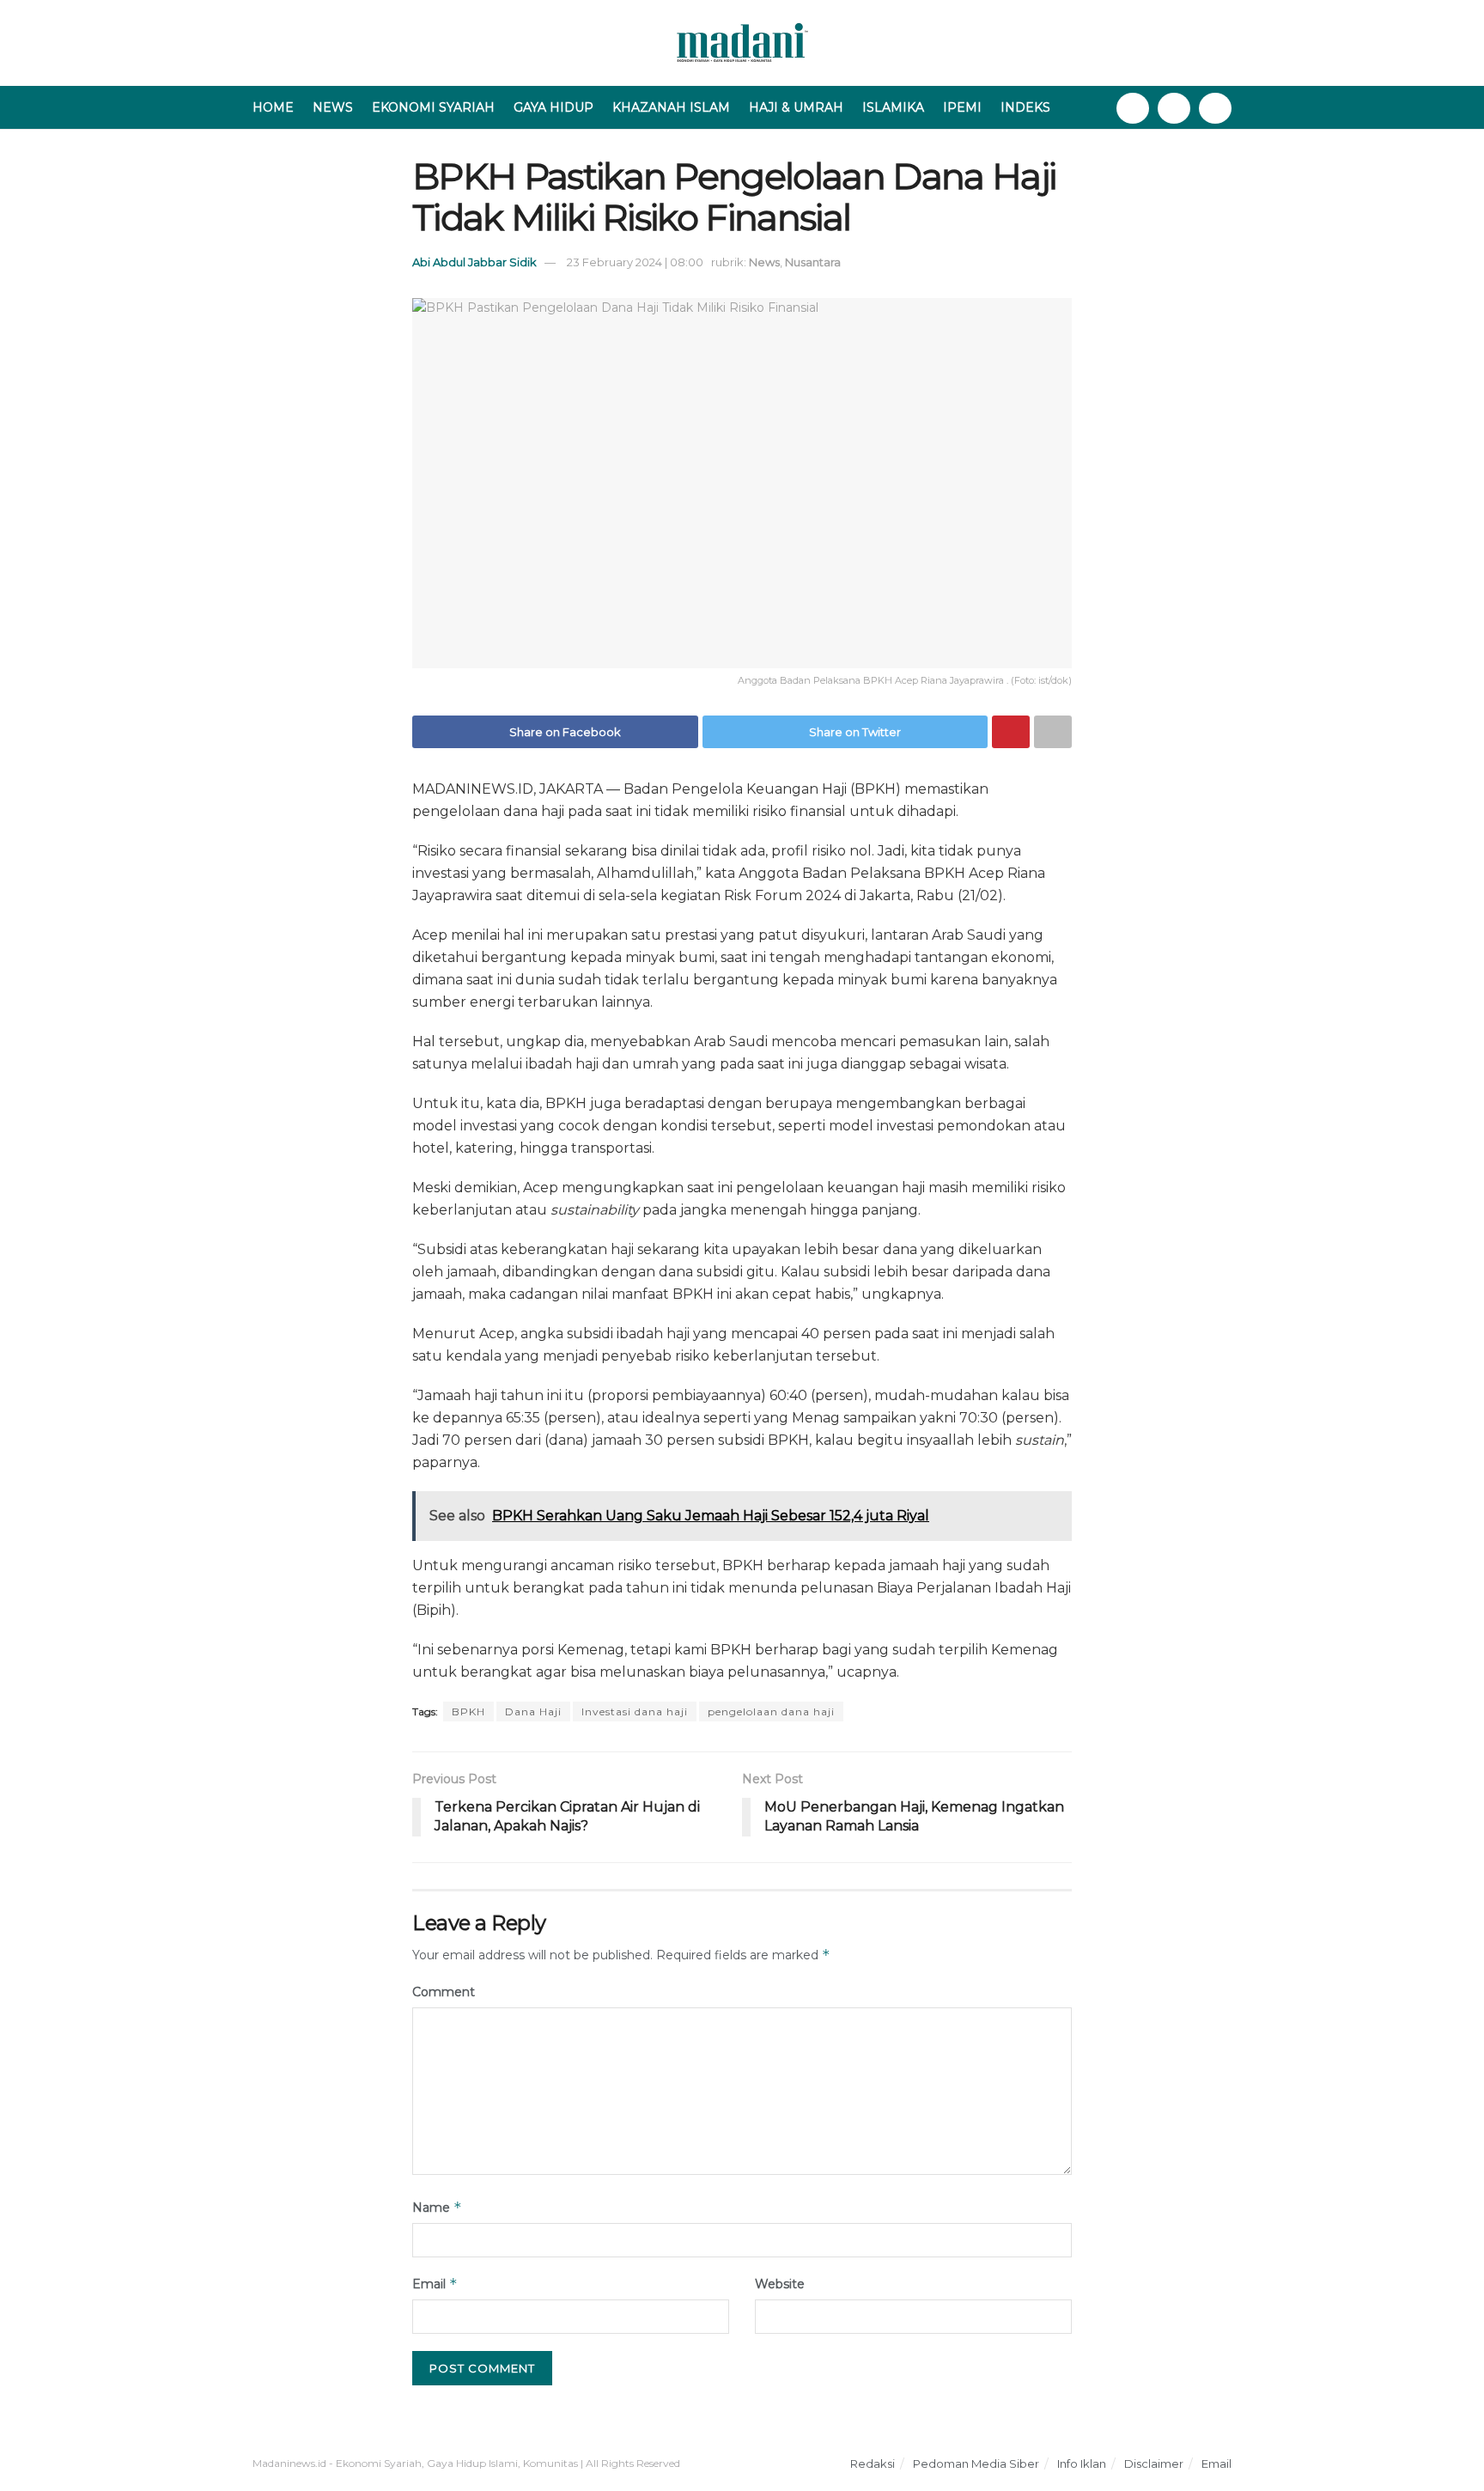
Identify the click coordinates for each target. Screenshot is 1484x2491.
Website (780, 2284)
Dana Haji (533, 1711)
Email (435, 2284)
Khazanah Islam (671, 107)
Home (273, 107)
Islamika (893, 107)
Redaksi (873, 2464)
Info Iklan (1082, 2464)
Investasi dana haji (635, 1711)
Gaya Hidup (553, 107)
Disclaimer (1154, 2464)
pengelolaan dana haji (771, 1711)
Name (437, 2207)
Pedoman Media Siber (976, 2464)
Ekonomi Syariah (433, 107)
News (333, 107)
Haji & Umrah (796, 107)
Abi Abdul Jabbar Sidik (474, 262)
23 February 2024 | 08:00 (635, 262)
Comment (444, 1992)
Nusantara (813, 262)
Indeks (1025, 107)
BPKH (468, 1711)
